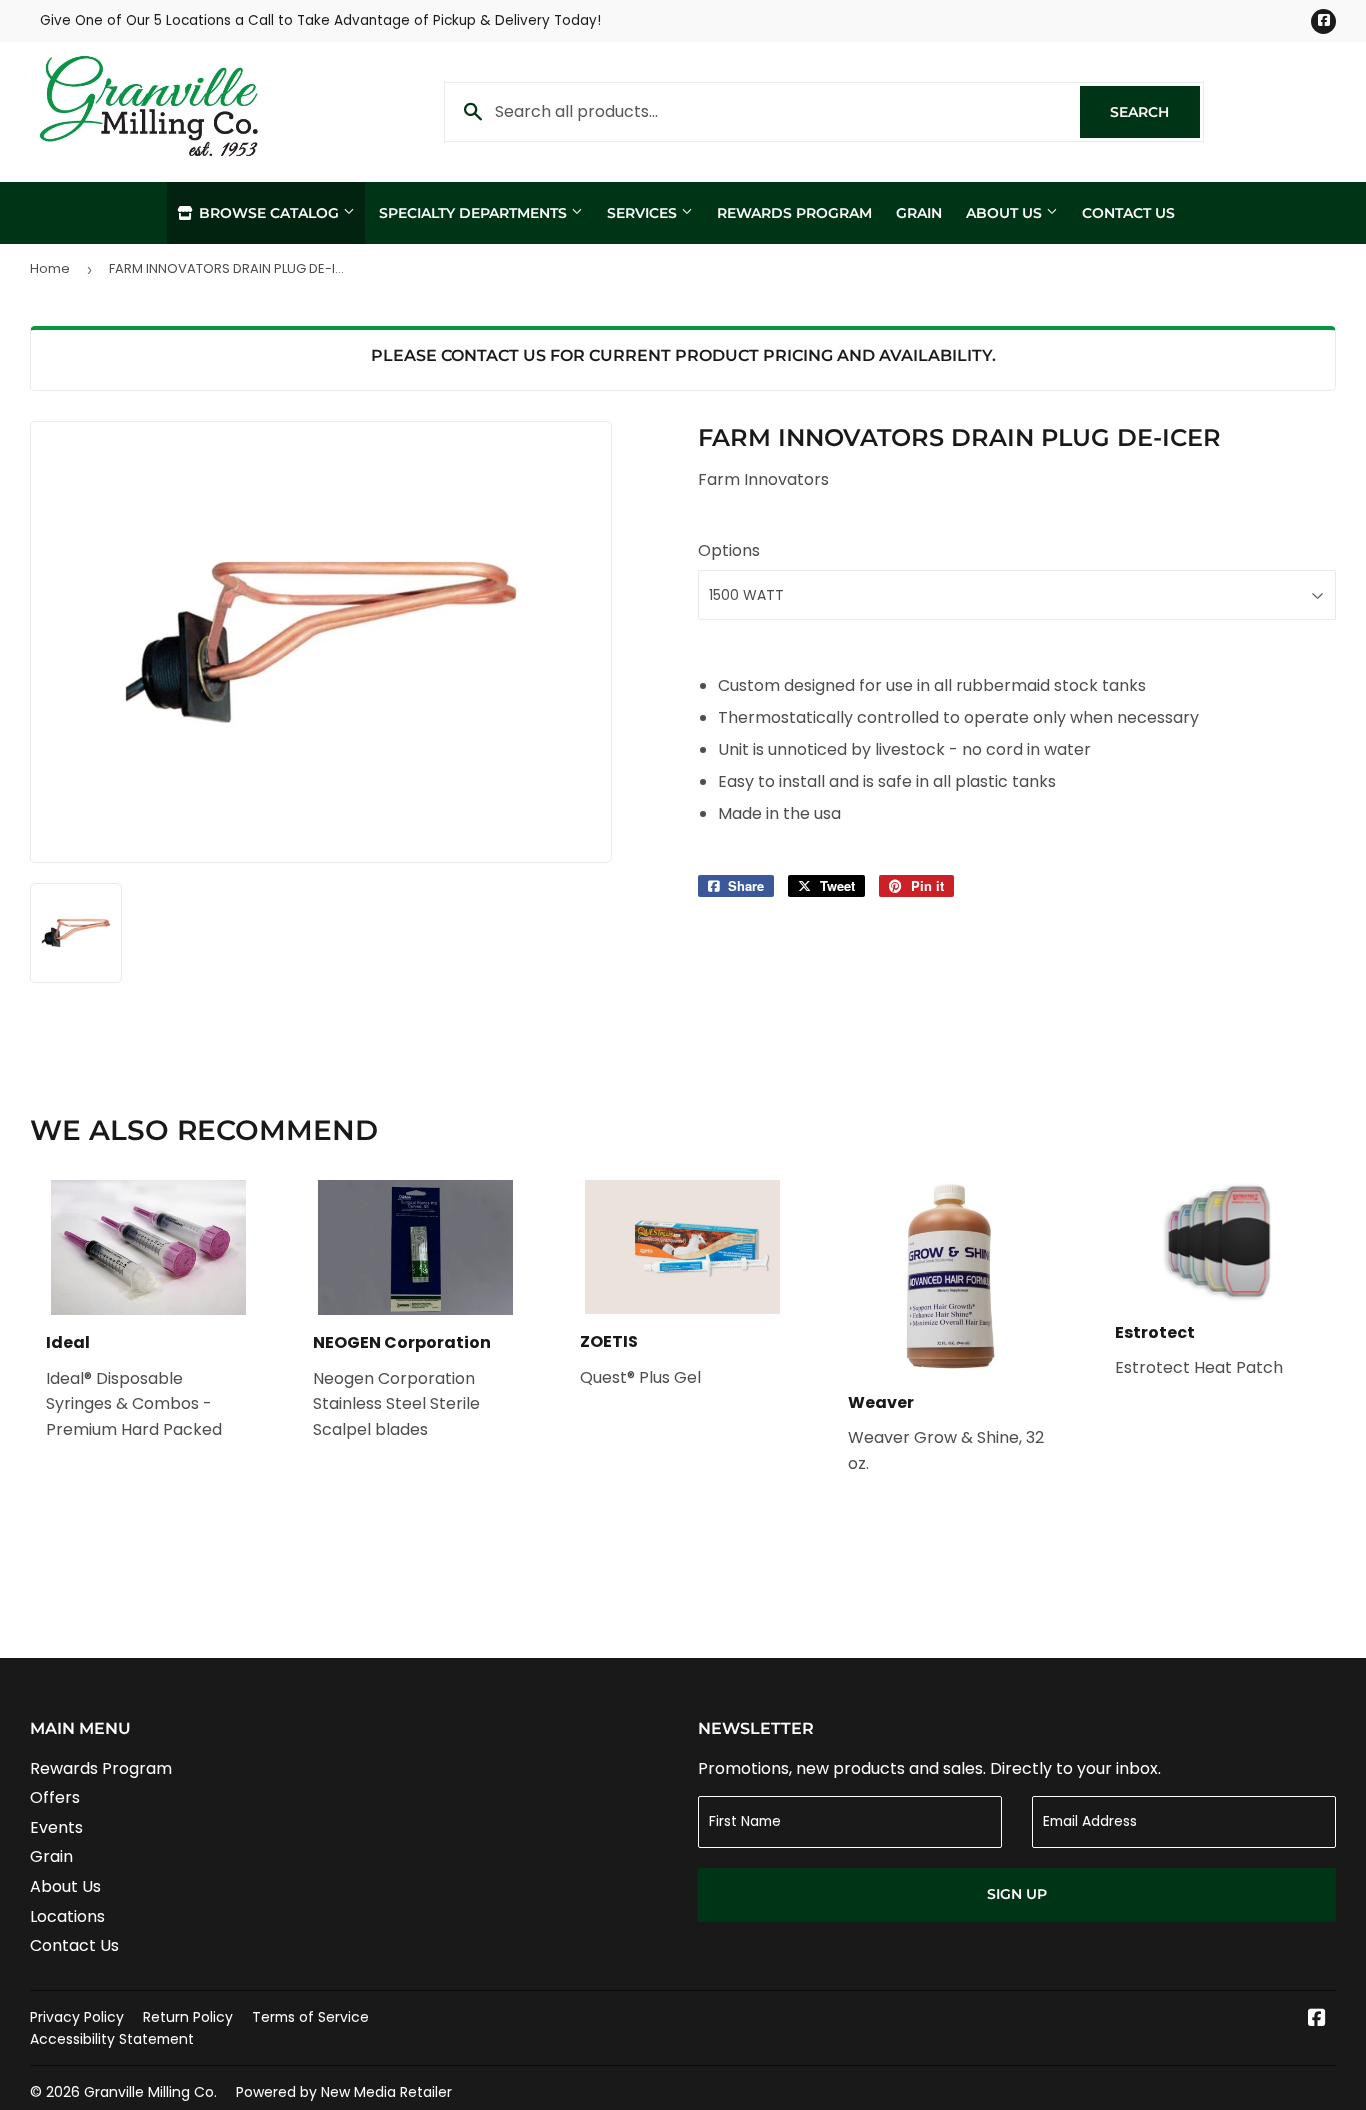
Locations (67, 1916)
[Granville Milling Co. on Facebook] (1317, 2019)
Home (50, 268)
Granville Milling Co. (150, 2092)
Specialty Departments (475, 213)
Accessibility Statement (112, 2039)
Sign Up (1017, 1894)
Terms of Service (310, 2017)
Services (644, 213)
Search (1155, 112)
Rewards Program (794, 213)
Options (729, 550)
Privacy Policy (77, 2017)
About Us (1006, 213)
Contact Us (1128, 213)
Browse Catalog (269, 213)
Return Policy (188, 2017)
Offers (55, 1797)
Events (56, 1827)
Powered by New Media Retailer (344, 2092)
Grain (919, 213)
